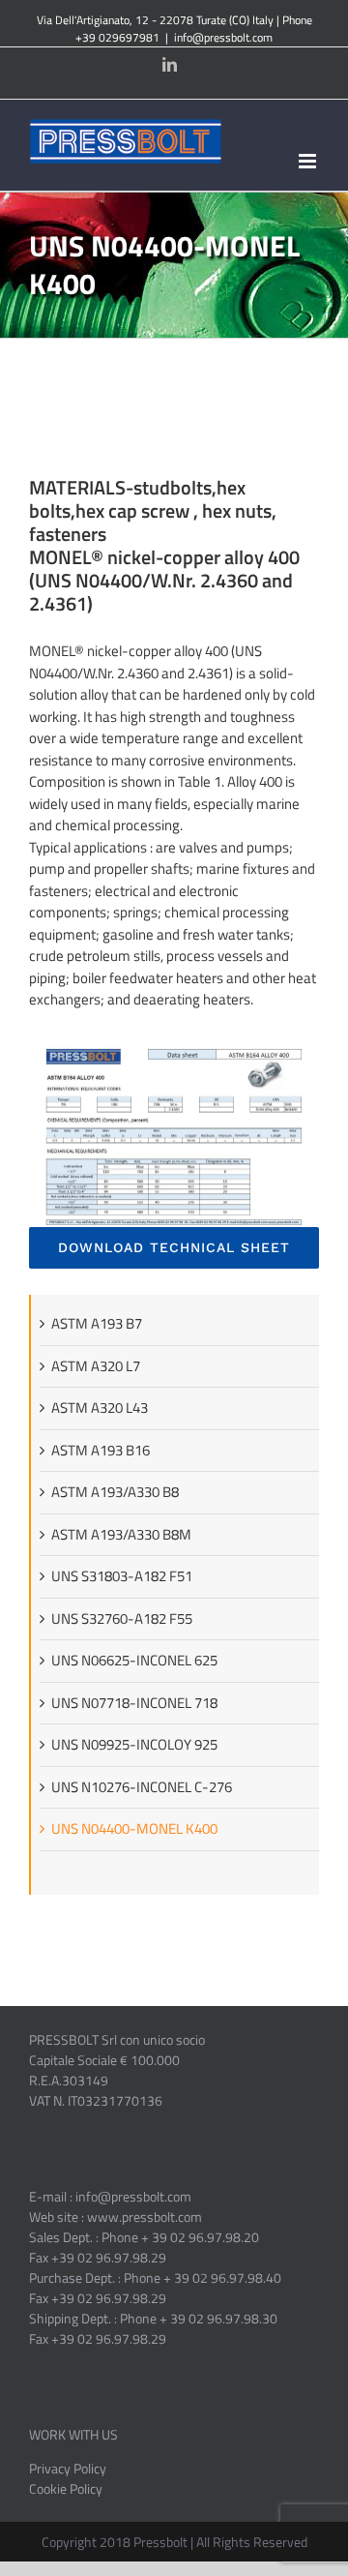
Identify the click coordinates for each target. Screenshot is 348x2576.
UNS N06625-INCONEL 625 (134, 1660)
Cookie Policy (66, 2488)
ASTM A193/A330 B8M (121, 1534)
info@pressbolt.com (223, 37)
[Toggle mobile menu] (309, 161)
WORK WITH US (73, 2434)
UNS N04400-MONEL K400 (134, 1828)
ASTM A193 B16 (101, 1450)
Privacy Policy (68, 2468)
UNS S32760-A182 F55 (122, 1618)
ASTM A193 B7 (97, 1323)
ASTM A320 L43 (100, 1408)
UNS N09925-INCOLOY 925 (134, 1744)
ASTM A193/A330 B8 (115, 1492)
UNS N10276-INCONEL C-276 (142, 1787)
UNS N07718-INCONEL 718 (134, 1703)
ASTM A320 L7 (96, 1366)
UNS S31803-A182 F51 (122, 1576)
